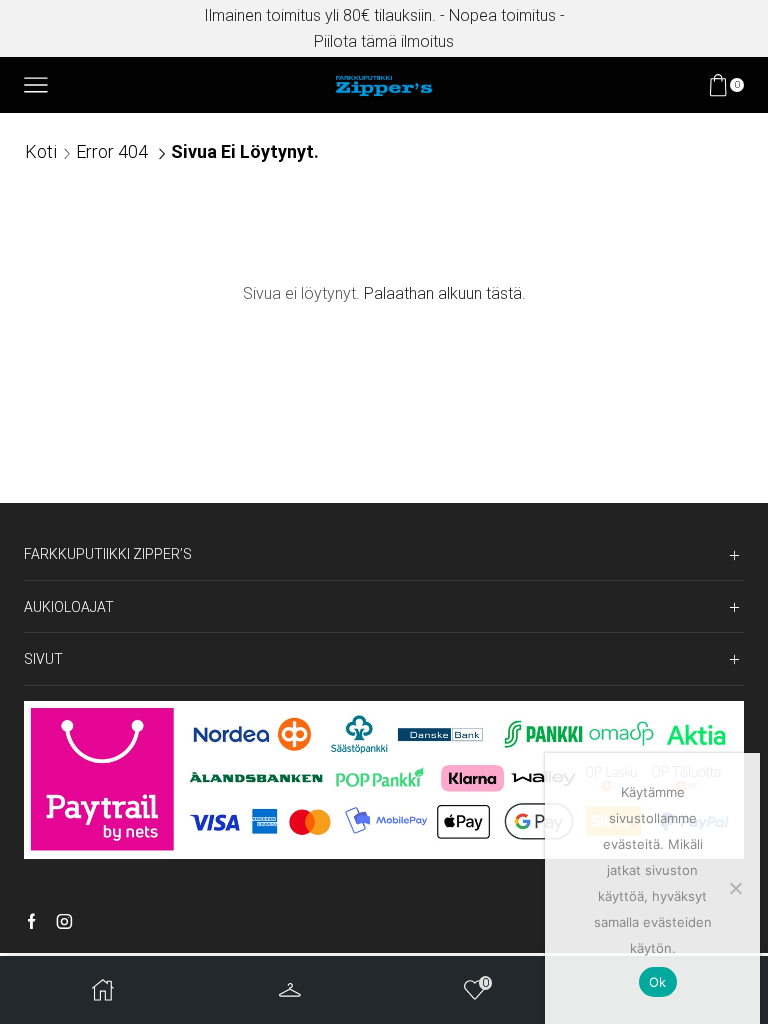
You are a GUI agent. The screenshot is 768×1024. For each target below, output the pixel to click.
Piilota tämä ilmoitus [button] (384, 41)
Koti (41, 151)
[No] (735, 888)
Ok (658, 982)
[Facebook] (31, 923)
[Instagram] (64, 923)
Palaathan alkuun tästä (443, 293)
